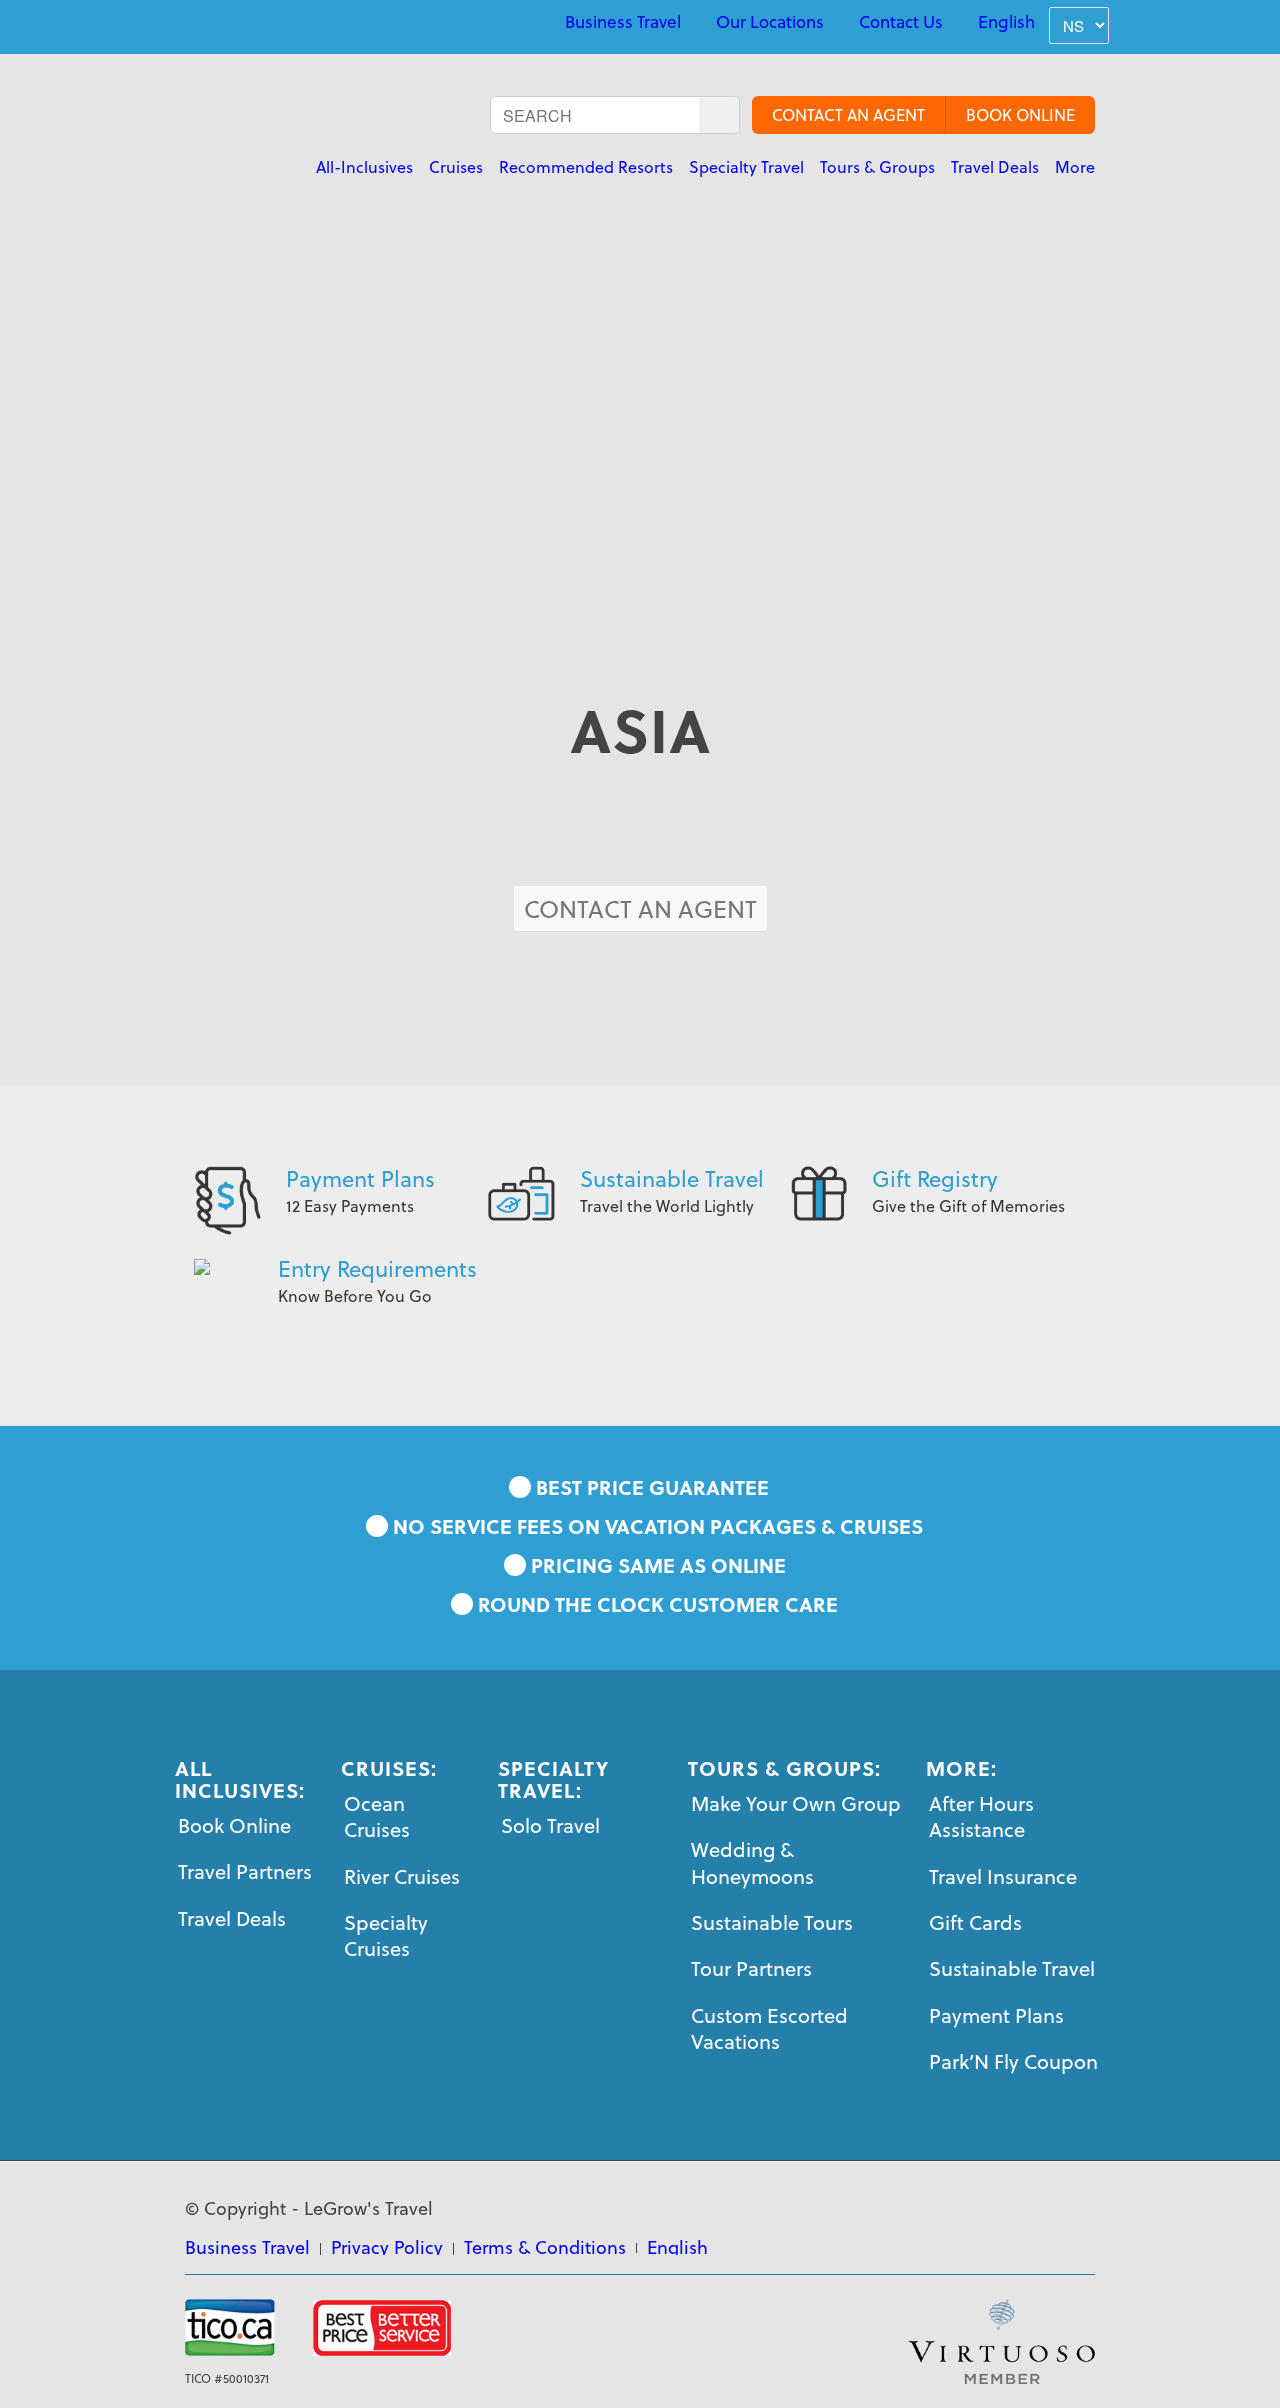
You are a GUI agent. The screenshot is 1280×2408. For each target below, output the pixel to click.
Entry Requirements (377, 1268)
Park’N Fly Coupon (1013, 2061)
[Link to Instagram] (283, 24)
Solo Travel (550, 1825)
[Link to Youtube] (237, 24)
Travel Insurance (1003, 1876)
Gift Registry (935, 1178)
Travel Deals (232, 1918)
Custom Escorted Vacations (769, 2028)
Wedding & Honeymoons (752, 1862)
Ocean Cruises (377, 1816)
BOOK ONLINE (1020, 115)
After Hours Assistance (981, 1816)
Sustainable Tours (772, 1922)
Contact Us (901, 22)
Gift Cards (975, 1922)
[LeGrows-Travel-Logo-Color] (317, 135)
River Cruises (402, 1876)
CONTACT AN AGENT (848, 115)
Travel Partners (245, 1871)
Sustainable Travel (672, 1178)
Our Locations (770, 22)
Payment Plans (360, 1178)
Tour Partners (751, 1968)
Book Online (234, 1825)
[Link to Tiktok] (329, 24)
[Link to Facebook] (191, 24)
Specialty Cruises (386, 1935)
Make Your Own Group (796, 1803)
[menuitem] (623, 22)
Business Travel (623, 22)
